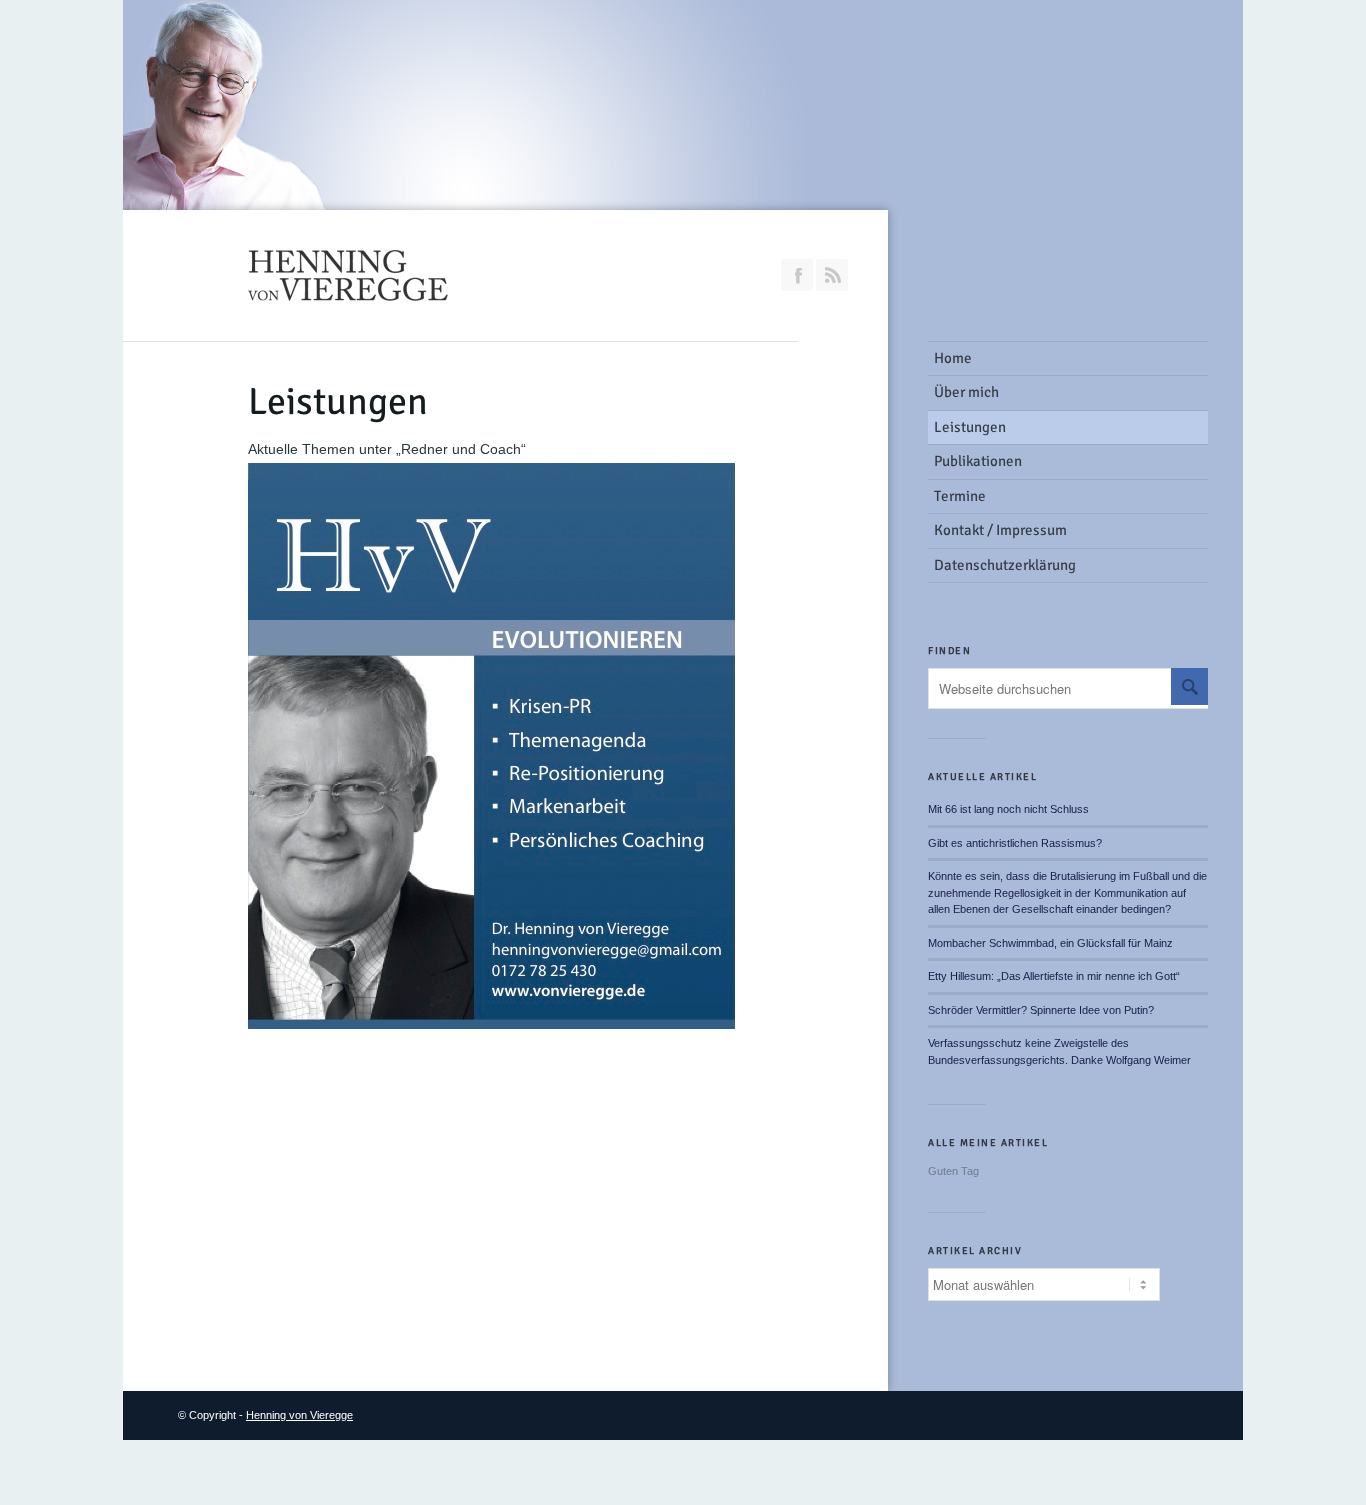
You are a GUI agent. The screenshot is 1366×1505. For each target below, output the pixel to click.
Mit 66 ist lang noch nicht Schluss (1008, 809)
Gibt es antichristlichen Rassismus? (1015, 843)
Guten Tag (953, 1171)
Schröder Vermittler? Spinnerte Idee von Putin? (1041, 1010)
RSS (832, 275)
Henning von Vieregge (299, 1415)
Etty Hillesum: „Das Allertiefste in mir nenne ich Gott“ (1054, 976)
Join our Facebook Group (797, 275)
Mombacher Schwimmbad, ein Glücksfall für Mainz (1050, 943)
